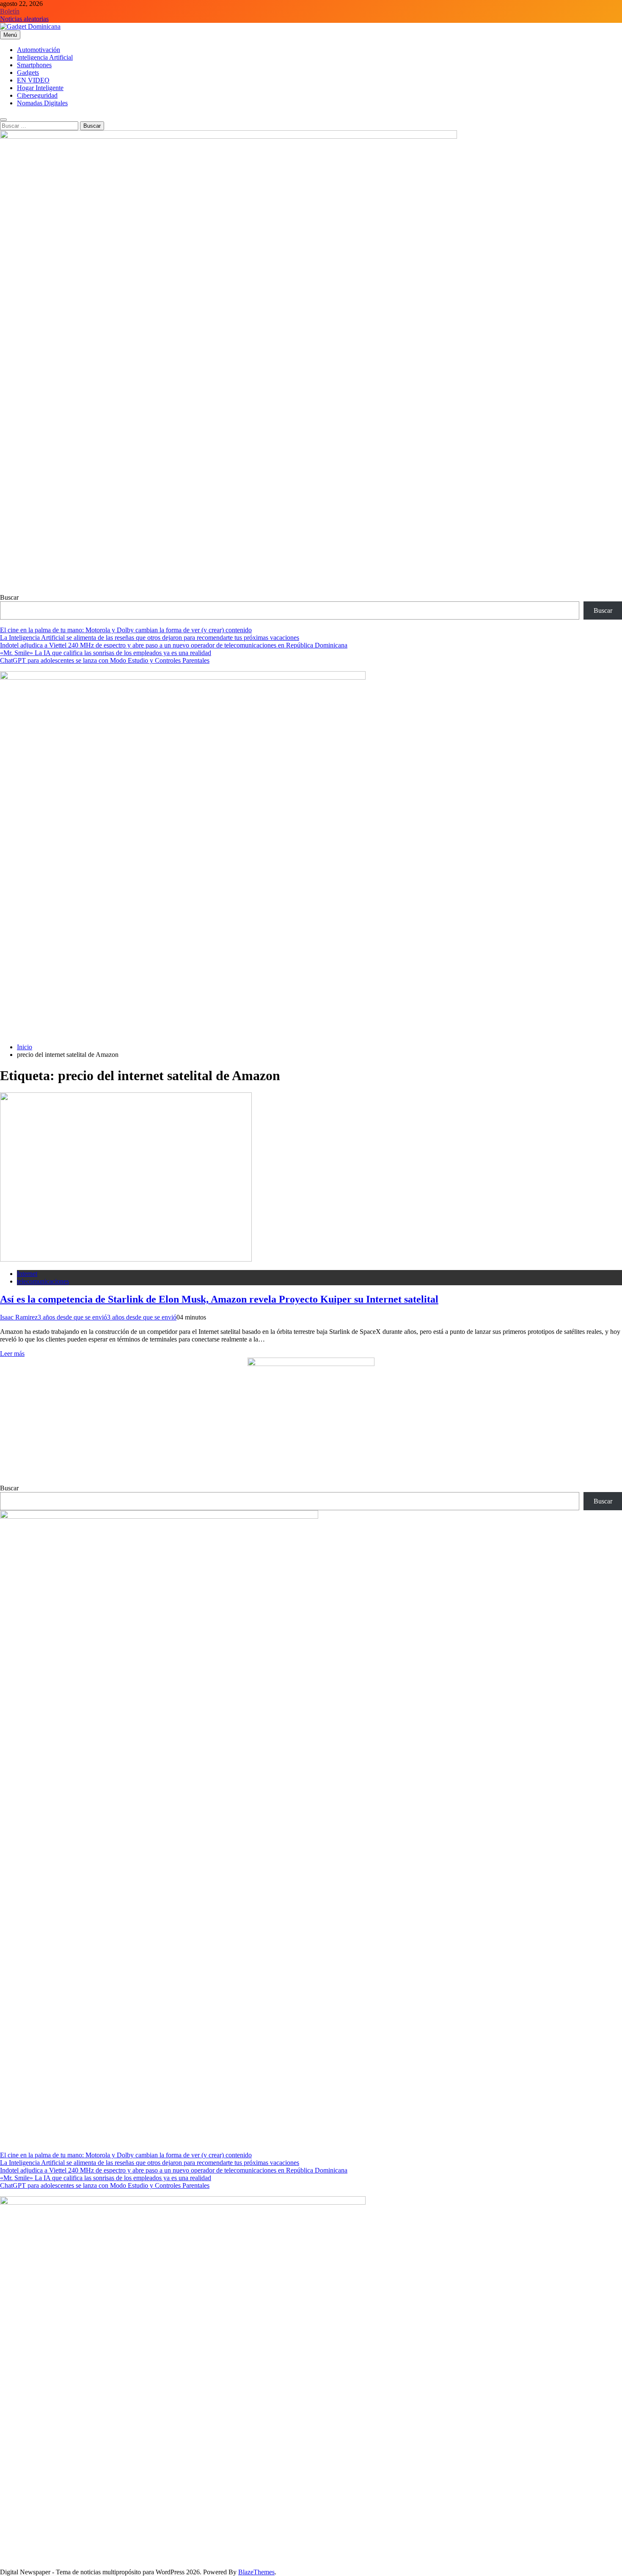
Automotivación (39, 50)
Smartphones (34, 65)
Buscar (9, 597)
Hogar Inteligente (40, 88)
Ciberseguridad (37, 95)
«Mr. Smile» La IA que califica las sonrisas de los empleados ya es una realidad (106, 653)
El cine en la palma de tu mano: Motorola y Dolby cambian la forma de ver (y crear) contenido (126, 630)
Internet (27, 1274)
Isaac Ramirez (19, 1317)
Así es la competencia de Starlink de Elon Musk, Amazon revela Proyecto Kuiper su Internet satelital (219, 1299)
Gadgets (28, 73)
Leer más (12, 1354)
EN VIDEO (33, 80)
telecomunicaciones (43, 1281)
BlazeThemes (256, 2572)
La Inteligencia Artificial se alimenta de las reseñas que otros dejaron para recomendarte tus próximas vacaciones (150, 638)
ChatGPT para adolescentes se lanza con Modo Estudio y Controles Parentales (105, 660)
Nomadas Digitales (42, 103)
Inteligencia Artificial (45, 57)
